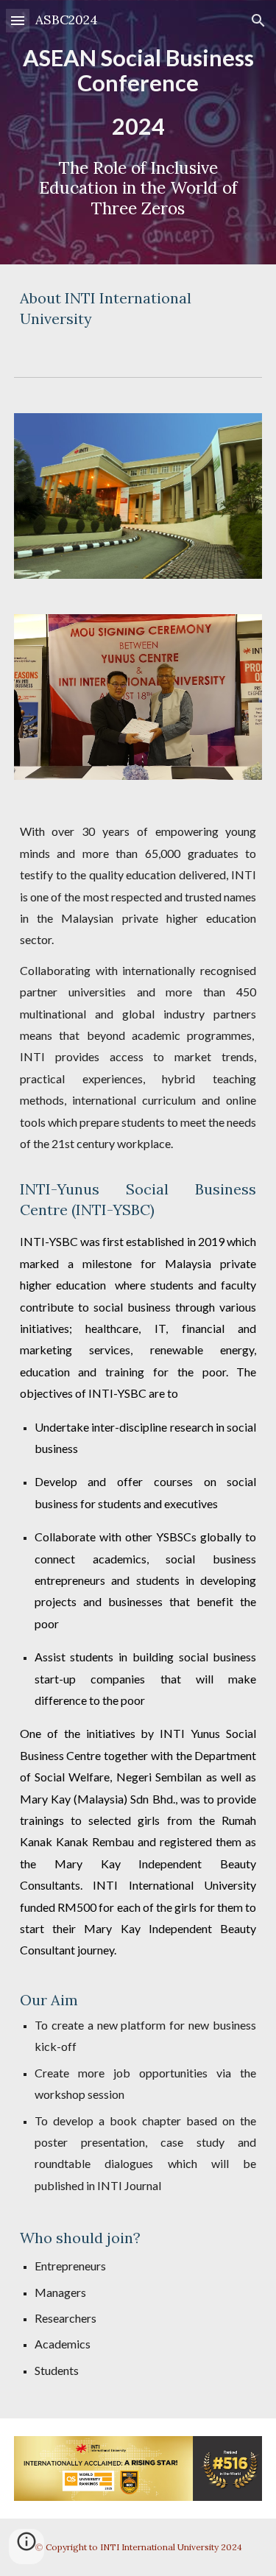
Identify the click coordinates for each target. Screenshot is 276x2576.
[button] (18, 20)
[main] (138, 132)
